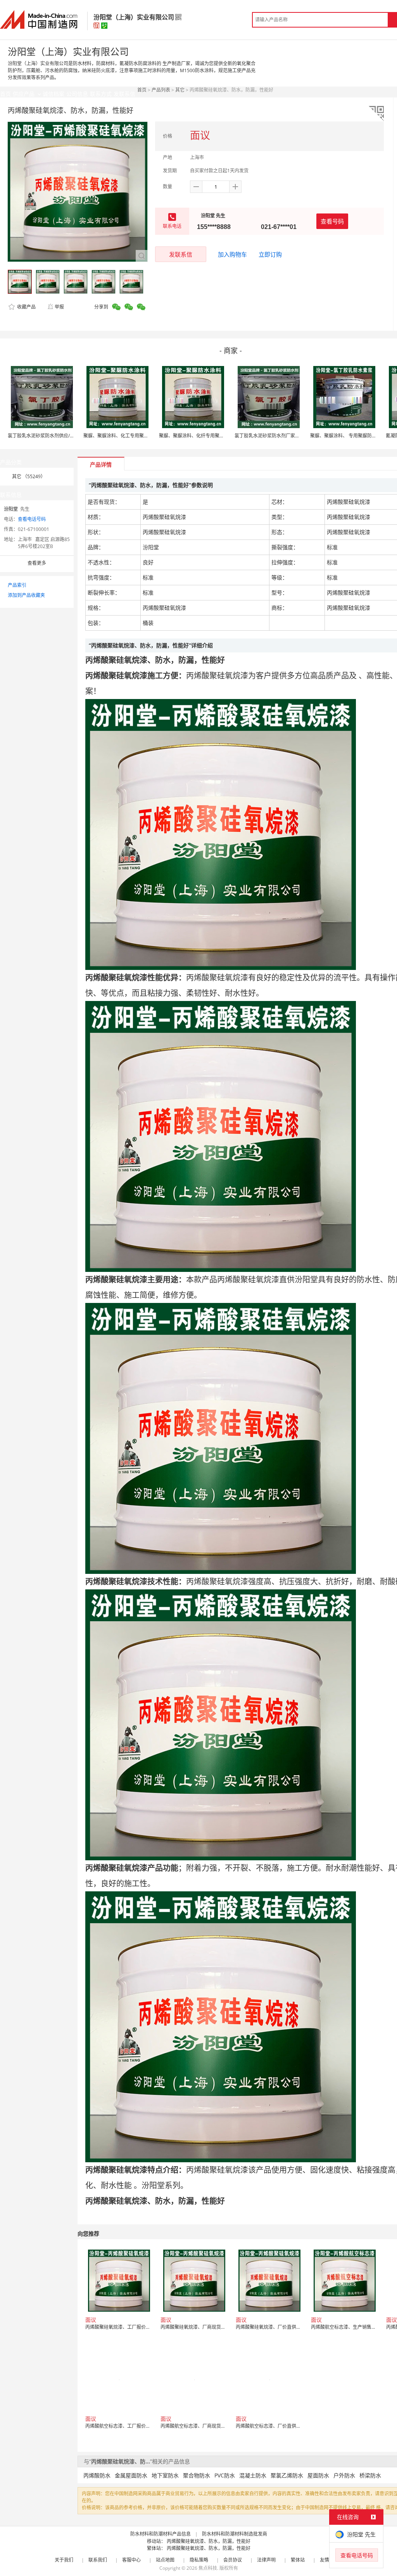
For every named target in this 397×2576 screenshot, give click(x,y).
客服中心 (131, 2560)
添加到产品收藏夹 (26, 595)
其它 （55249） (29, 476)
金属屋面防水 (131, 2475)
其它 (180, 90)
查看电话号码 (32, 519)
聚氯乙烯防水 (287, 2475)
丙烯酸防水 (97, 2475)
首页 (142, 90)
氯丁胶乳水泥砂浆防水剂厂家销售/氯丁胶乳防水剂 (287, 436)
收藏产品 (26, 307)
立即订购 (270, 254)
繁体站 (298, 2560)
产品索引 (17, 585)
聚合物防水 (197, 2475)
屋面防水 (318, 2475)
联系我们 (98, 2560)
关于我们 (64, 2560)
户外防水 (344, 2475)
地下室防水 (165, 2475)
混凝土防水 (253, 2475)
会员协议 (233, 2560)
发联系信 (181, 254)
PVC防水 (225, 2475)
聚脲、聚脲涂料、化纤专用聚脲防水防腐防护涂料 (210, 436)
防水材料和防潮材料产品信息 (161, 2534)
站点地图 (165, 2560)
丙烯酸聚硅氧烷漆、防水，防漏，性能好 (209, 2541)
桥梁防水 (370, 2475)
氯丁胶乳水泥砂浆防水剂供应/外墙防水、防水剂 (57, 436)
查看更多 (37, 563)
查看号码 (332, 221)
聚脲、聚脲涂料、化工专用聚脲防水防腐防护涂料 (135, 436)
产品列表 (161, 90)
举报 (59, 307)
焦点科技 (208, 2568)
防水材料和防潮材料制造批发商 (235, 2534)
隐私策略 (199, 2560)
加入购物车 (232, 254)
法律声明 (266, 2560)
